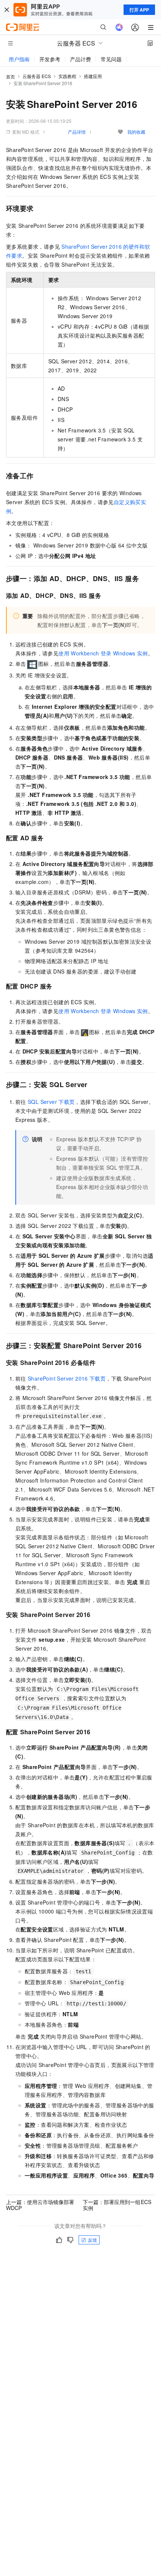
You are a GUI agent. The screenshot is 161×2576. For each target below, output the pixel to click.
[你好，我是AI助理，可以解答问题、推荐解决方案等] (119, 27)
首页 (10, 76)
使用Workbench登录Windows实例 (103, 653)
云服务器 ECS (37, 76)
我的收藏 (136, 132)
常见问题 (111, 59)
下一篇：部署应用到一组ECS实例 (117, 2205)
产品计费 (80, 59)
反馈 (92, 2240)
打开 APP (139, 10)
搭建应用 (93, 76)
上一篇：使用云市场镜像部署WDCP (40, 2205)
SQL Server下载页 (51, 1102)
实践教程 (67, 76)
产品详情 (77, 132)
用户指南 (19, 59)
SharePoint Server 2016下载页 (67, 1378)
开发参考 (50, 59)
